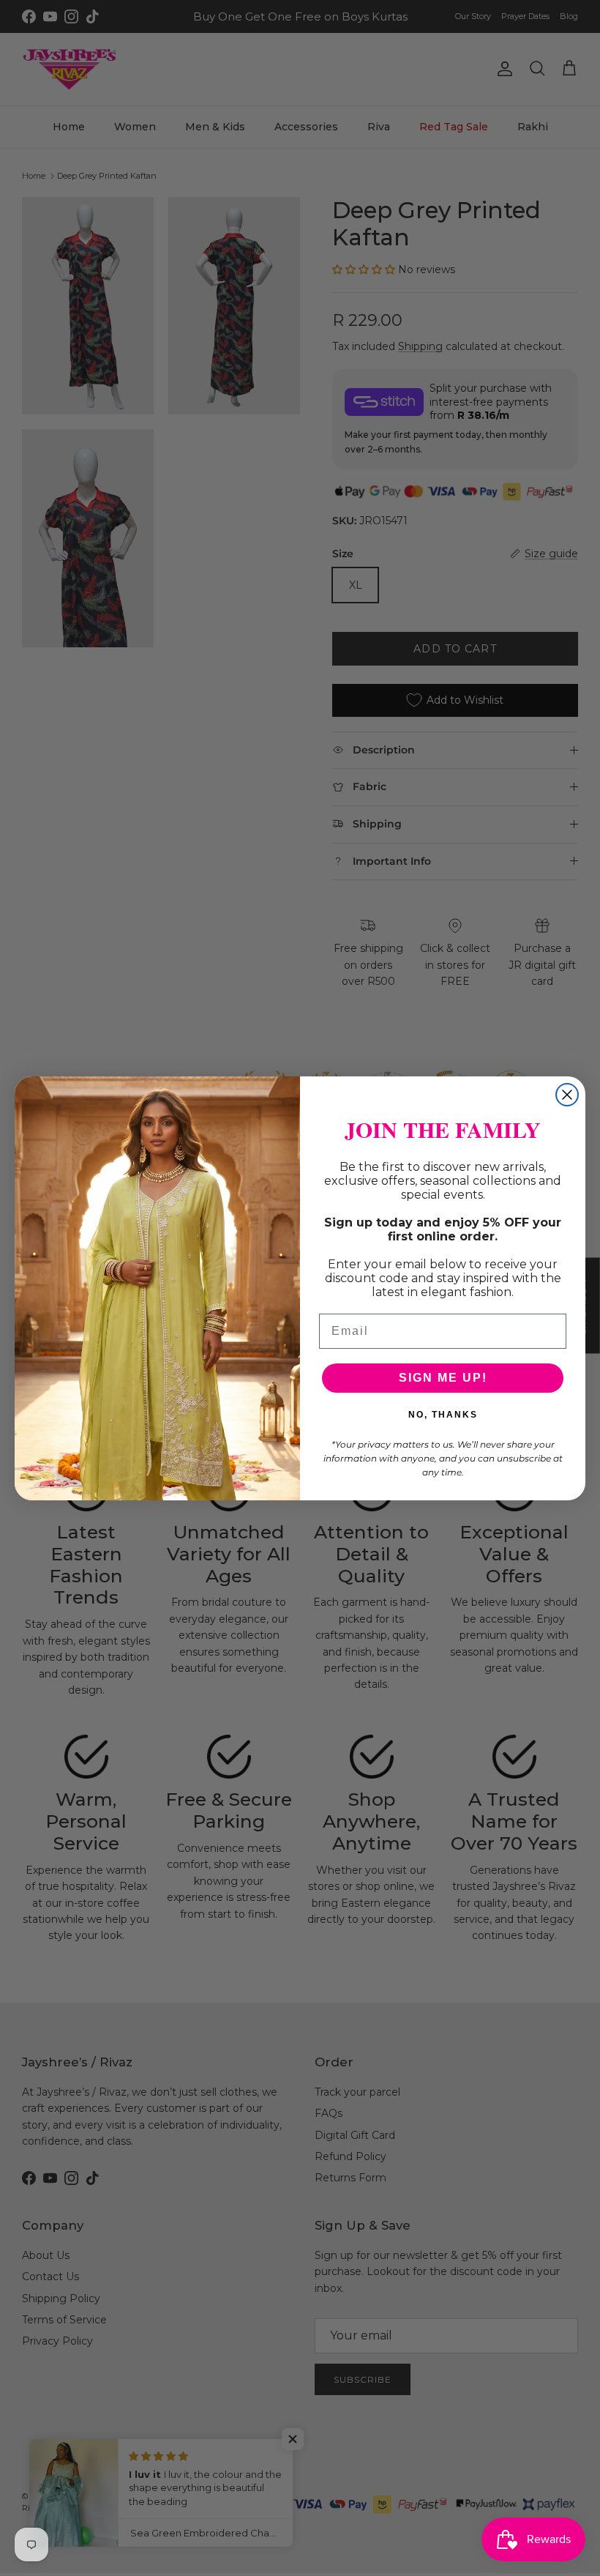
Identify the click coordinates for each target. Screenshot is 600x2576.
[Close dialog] (567, 1095)
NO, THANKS (443, 1415)
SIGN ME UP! (443, 1378)
